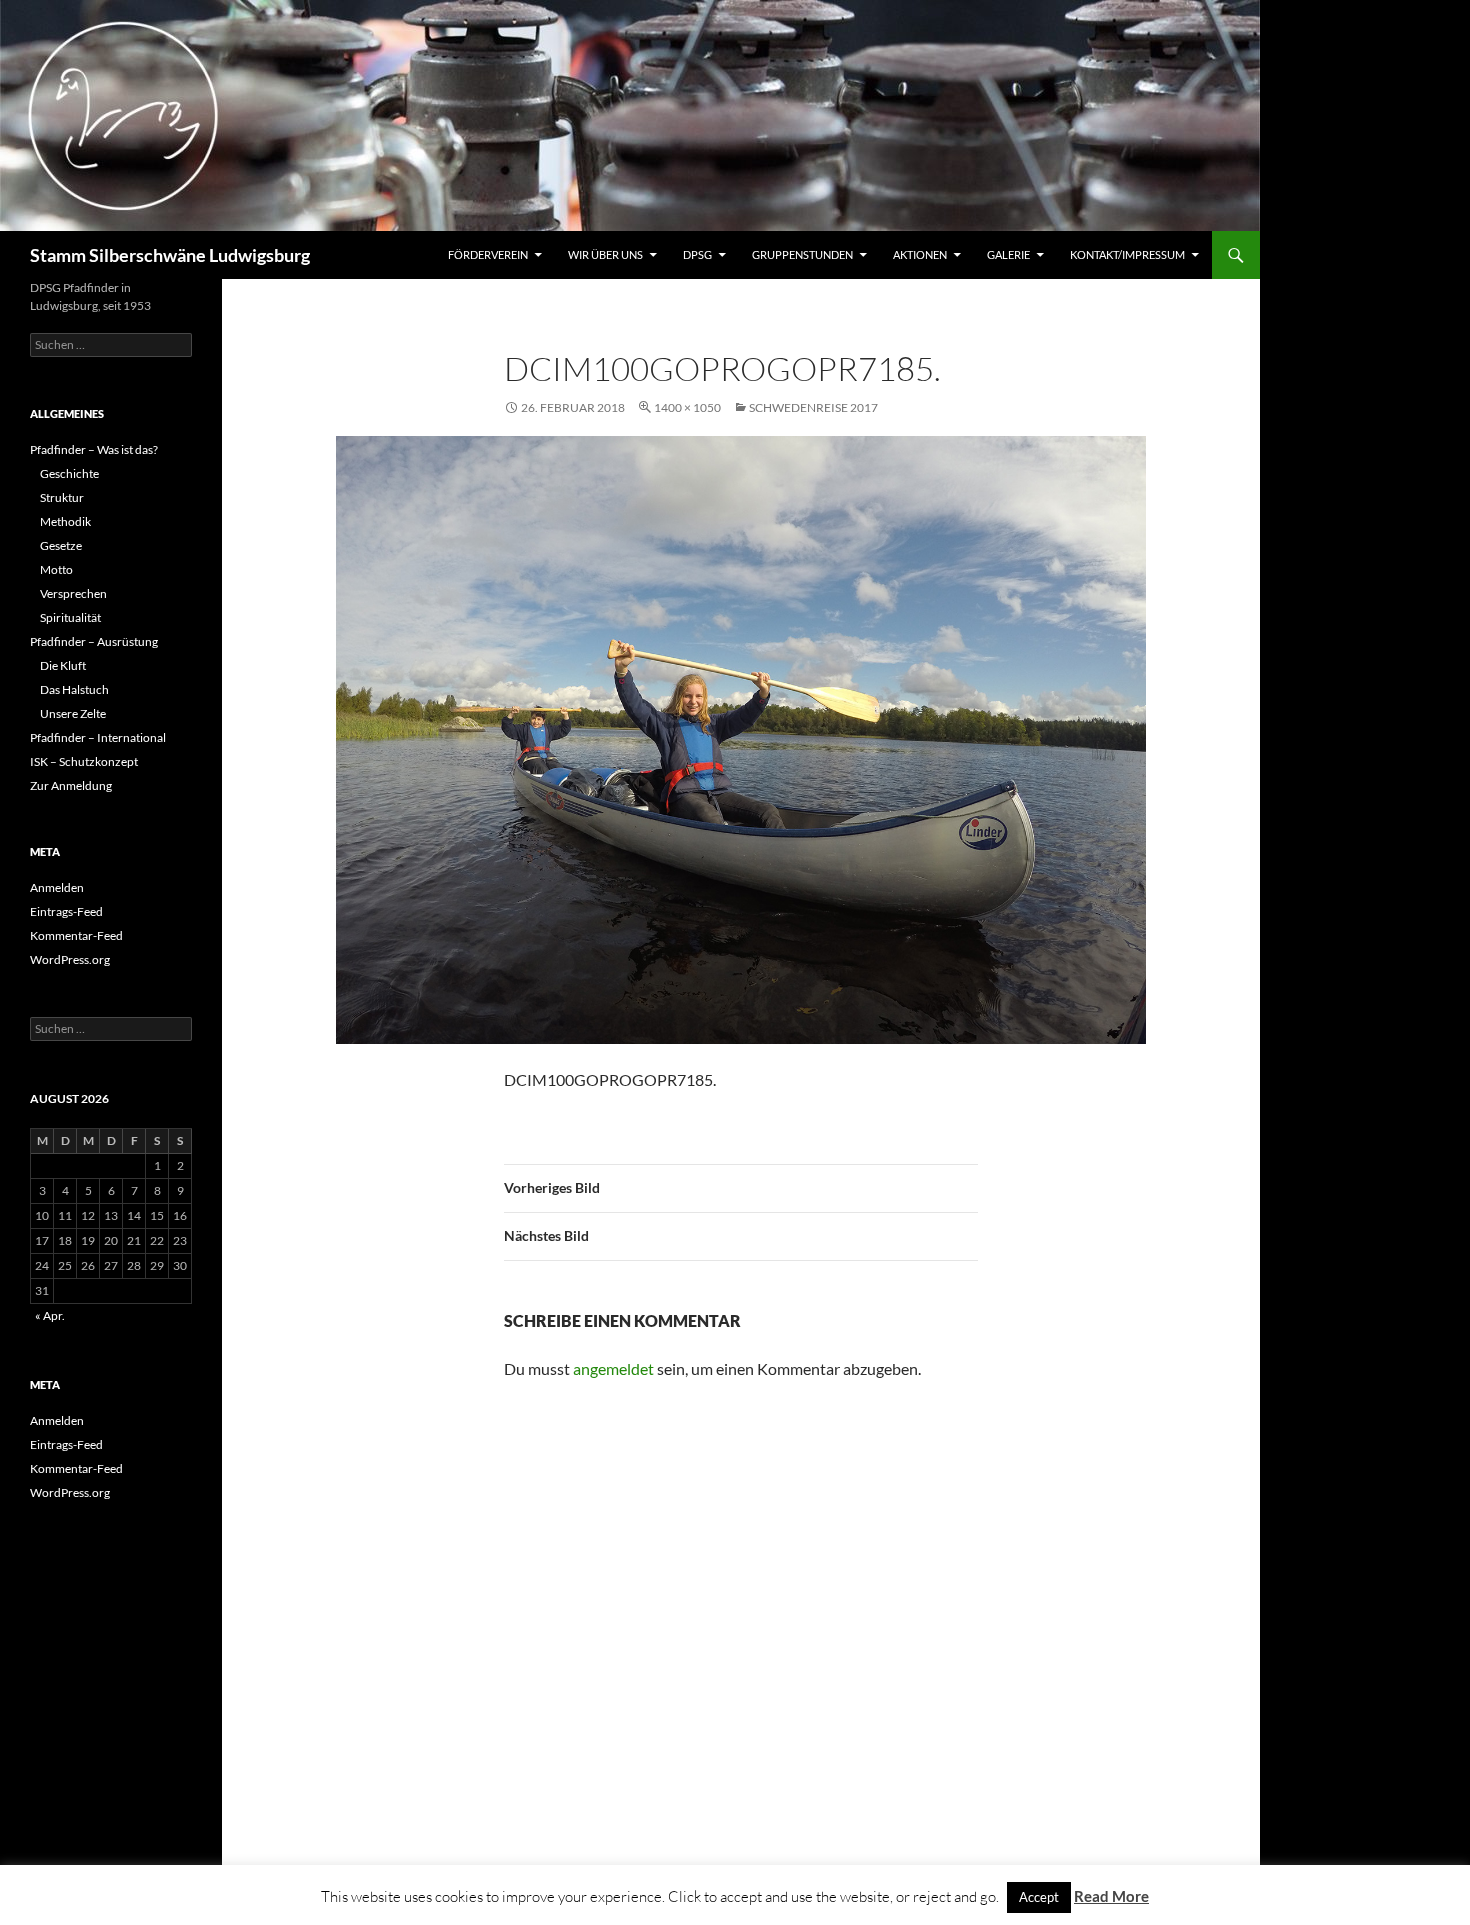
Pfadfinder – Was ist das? (94, 449)
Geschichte (69, 473)
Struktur (62, 497)
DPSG (697, 254)
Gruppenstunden (802, 254)
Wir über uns (605, 254)
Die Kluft (63, 665)
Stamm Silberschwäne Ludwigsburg (170, 255)
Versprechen (73, 593)
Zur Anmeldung (71, 785)
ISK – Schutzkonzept (84, 761)
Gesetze (61, 545)
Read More (1111, 1896)
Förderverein (488, 254)
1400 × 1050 (687, 407)
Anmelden (57, 887)
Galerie (1008, 254)
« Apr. (50, 1315)
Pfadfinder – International (98, 737)
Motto (56, 569)
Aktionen (920, 254)
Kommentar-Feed (76, 935)
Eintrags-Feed (66, 911)
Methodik (65, 521)
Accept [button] (1039, 1897)
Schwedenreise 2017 (813, 407)
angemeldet (613, 1368)
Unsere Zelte (73, 713)
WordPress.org (70, 959)
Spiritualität (70, 617)
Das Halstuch (74, 689)
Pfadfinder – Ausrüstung (94, 641)
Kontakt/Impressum (1127, 254)
